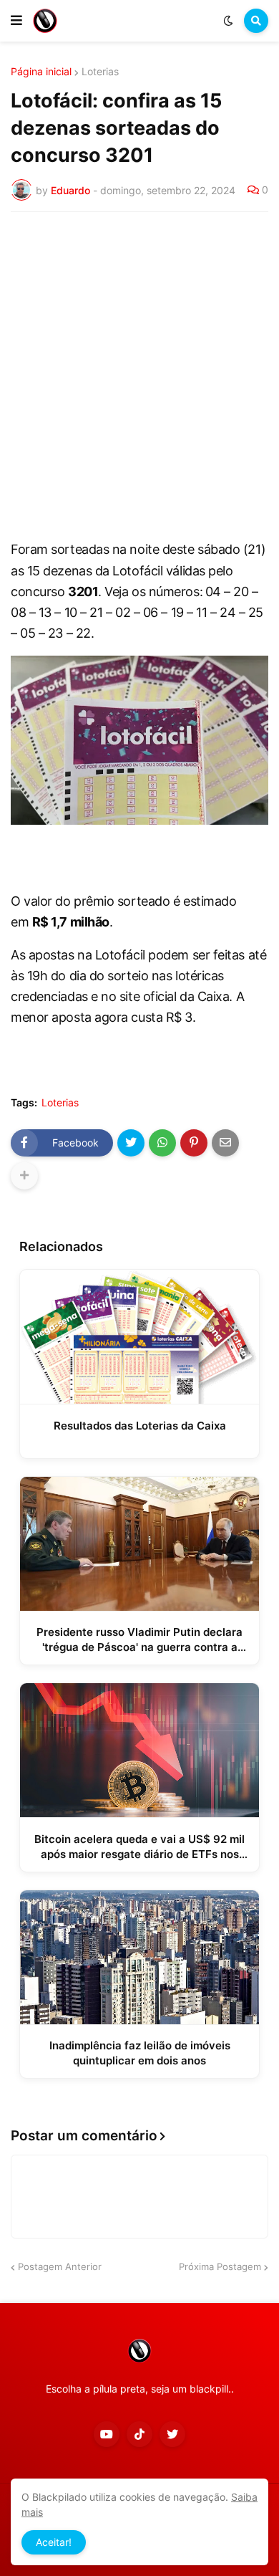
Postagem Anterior (60, 2266)
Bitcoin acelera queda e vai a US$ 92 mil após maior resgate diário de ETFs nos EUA (139, 1847)
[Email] (225, 1143)
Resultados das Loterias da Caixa (140, 1426)
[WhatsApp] (162, 1143)
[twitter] (172, 2434)
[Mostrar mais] (24, 1176)
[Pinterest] (194, 1143)
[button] (16, 21)
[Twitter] (131, 1143)
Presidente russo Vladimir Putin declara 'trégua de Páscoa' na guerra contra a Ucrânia (139, 1640)
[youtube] (107, 2434)
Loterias (100, 72)
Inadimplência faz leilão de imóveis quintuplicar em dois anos (140, 2053)
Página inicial (41, 72)
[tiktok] (139, 2434)
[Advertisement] (139, 370)
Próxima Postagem (220, 2266)
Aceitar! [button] (54, 2542)
